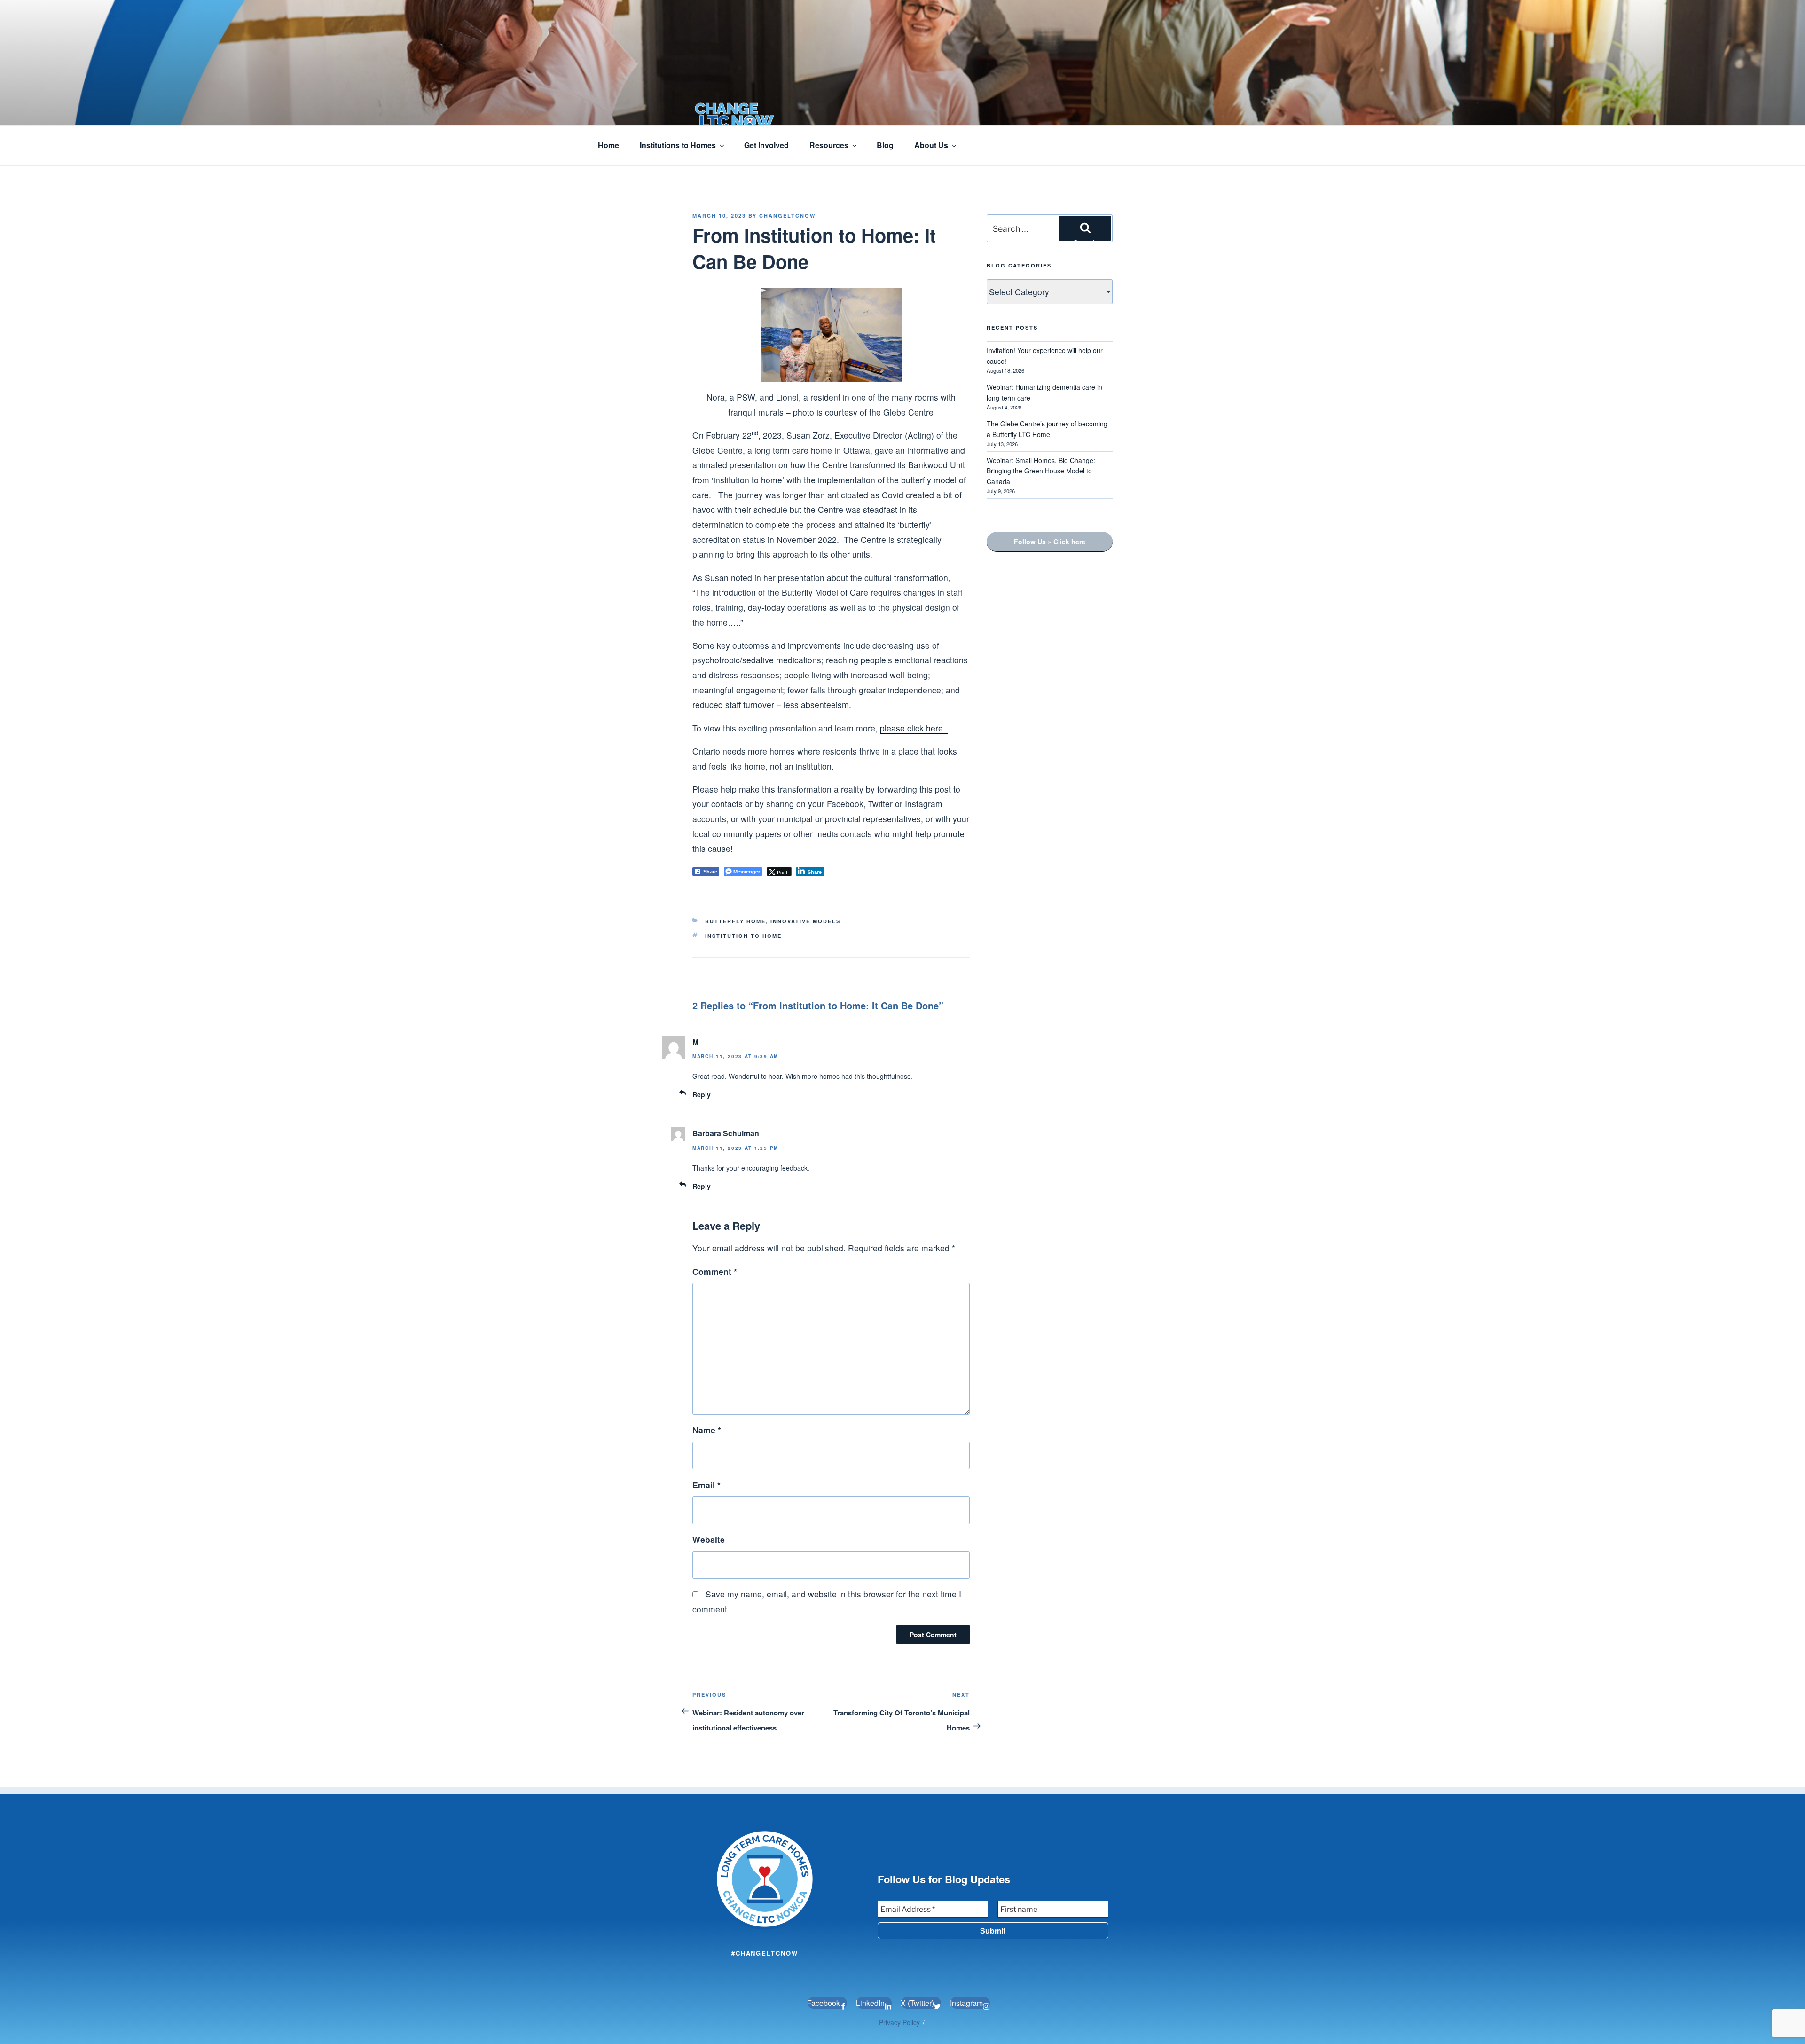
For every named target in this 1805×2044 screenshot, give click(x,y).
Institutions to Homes (678, 145)
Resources (829, 145)
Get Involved (766, 145)
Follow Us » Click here (1050, 542)
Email (706, 1485)
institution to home (743, 936)
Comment (715, 1271)
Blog (885, 145)
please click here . (914, 728)
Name (707, 1430)
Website (709, 1539)
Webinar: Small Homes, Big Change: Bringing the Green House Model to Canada (1041, 471)
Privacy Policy (899, 2022)
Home (608, 145)
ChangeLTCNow (787, 216)
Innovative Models (805, 921)
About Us (931, 145)
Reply (702, 1094)
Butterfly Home (735, 921)
